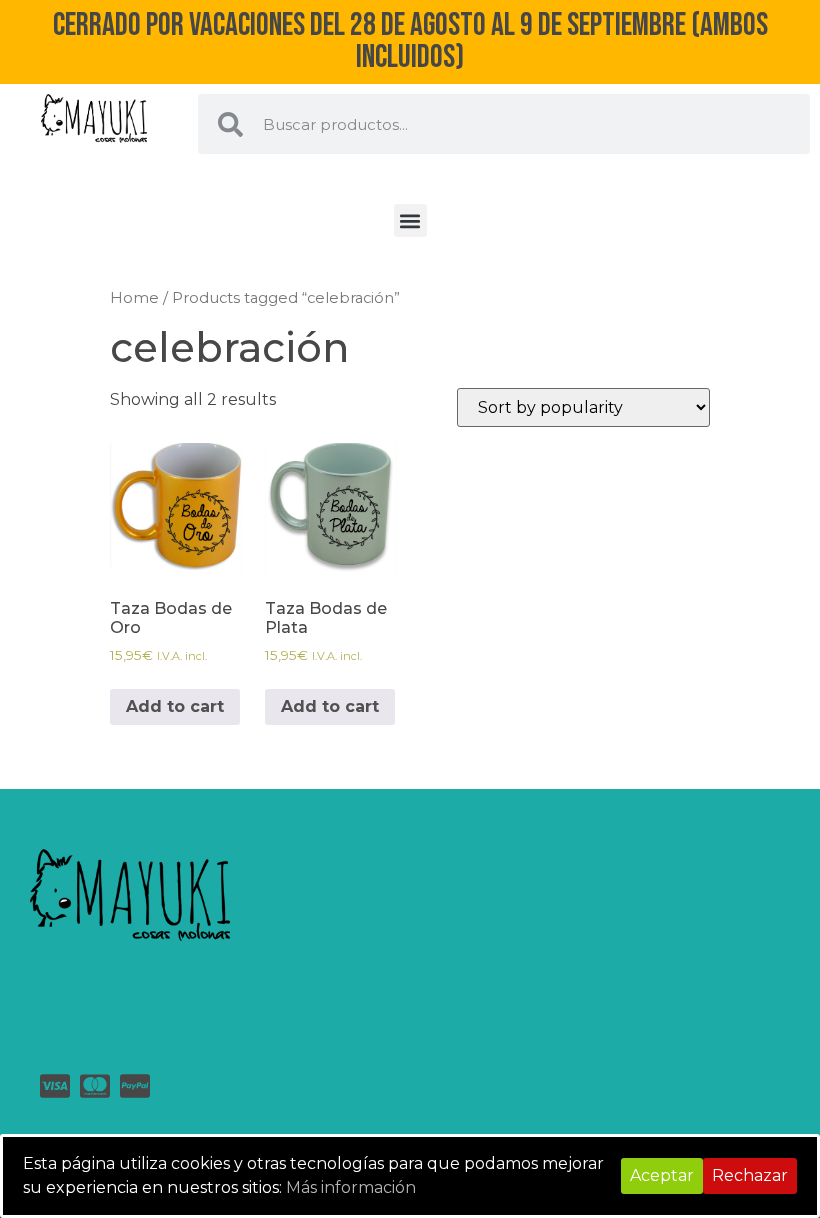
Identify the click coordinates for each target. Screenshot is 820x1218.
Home (134, 298)
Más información (351, 1187)
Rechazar (750, 1175)
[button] (410, 220)
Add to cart (175, 706)
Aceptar (662, 1175)
